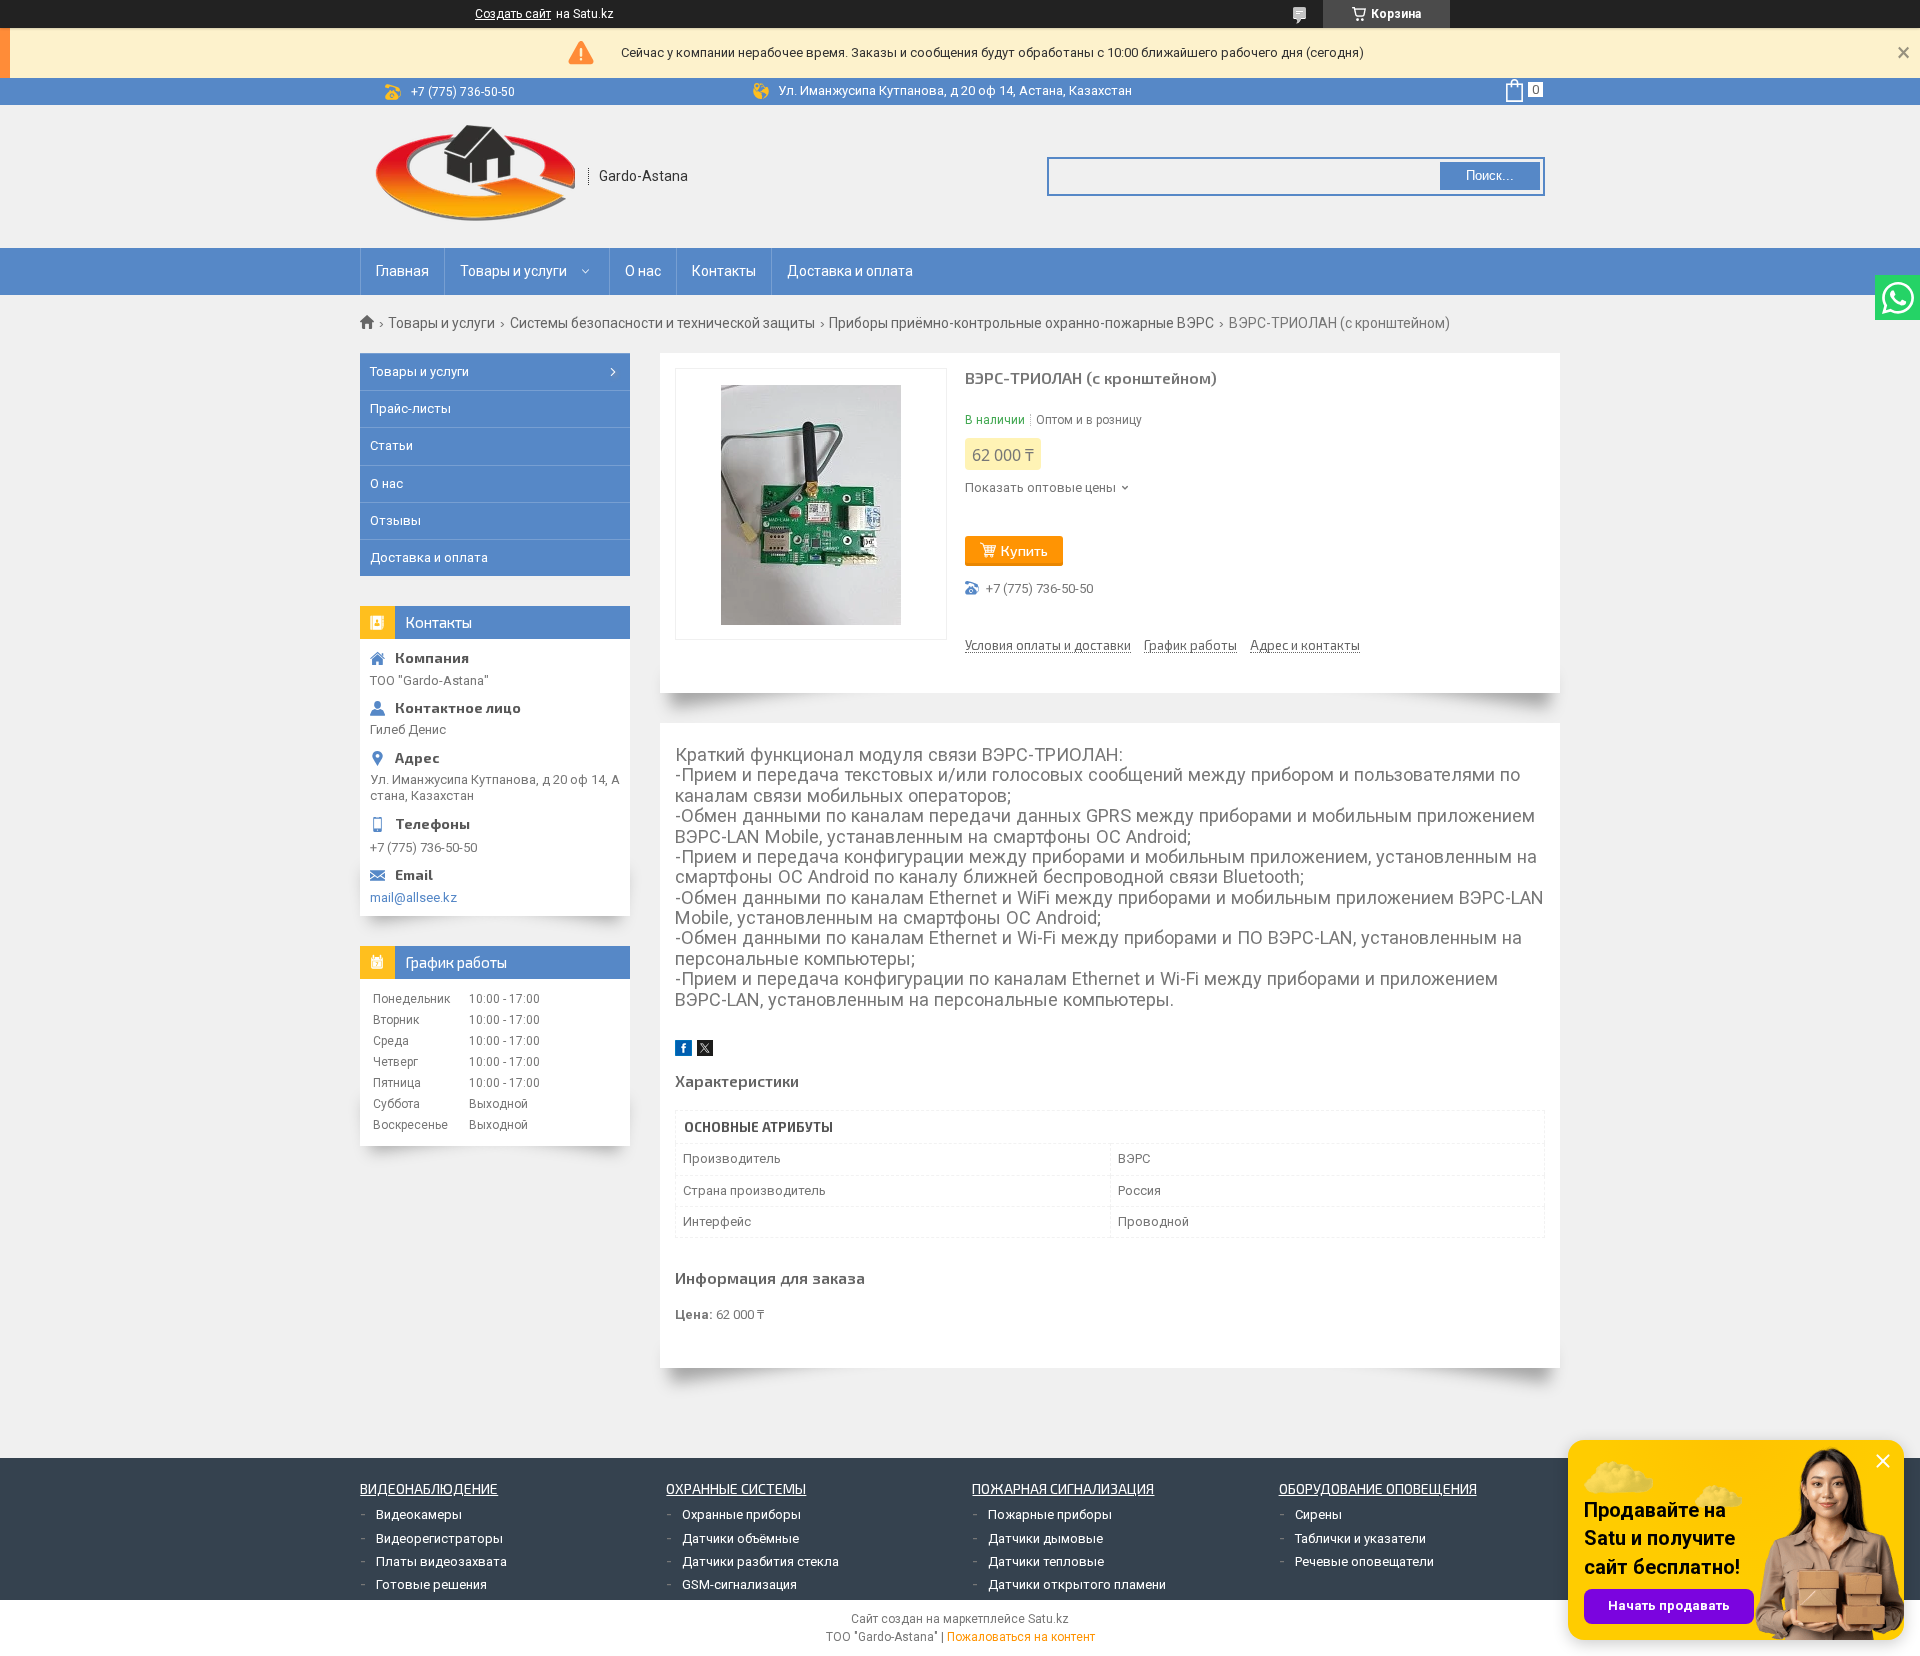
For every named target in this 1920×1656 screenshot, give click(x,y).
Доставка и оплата (850, 271)
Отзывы (395, 520)
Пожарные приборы (1050, 1514)
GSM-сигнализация (739, 1584)
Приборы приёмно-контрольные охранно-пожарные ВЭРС (1021, 323)
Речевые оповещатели (1364, 1561)
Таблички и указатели (1360, 1538)
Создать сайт (513, 14)
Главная (402, 271)
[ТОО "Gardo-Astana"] (475, 176)
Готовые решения (431, 1584)
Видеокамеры (419, 1514)
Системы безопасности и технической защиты (662, 323)
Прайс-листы (410, 408)
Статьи (391, 445)
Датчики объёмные (740, 1538)
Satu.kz (1048, 1619)
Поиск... (1490, 175)
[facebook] (683, 1051)
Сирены (1318, 1514)
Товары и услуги (513, 271)
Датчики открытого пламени (1077, 1584)
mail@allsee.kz (413, 897)
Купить (1024, 550)
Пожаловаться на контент (1021, 1637)
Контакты (724, 271)
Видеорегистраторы (439, 1538)
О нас (643, 271)
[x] (705, 1051)
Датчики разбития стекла (760, 1561)
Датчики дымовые (1045, 1538)
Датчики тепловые (1046, 1561)
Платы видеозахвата (441, 1561)
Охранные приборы (741, 1514)
